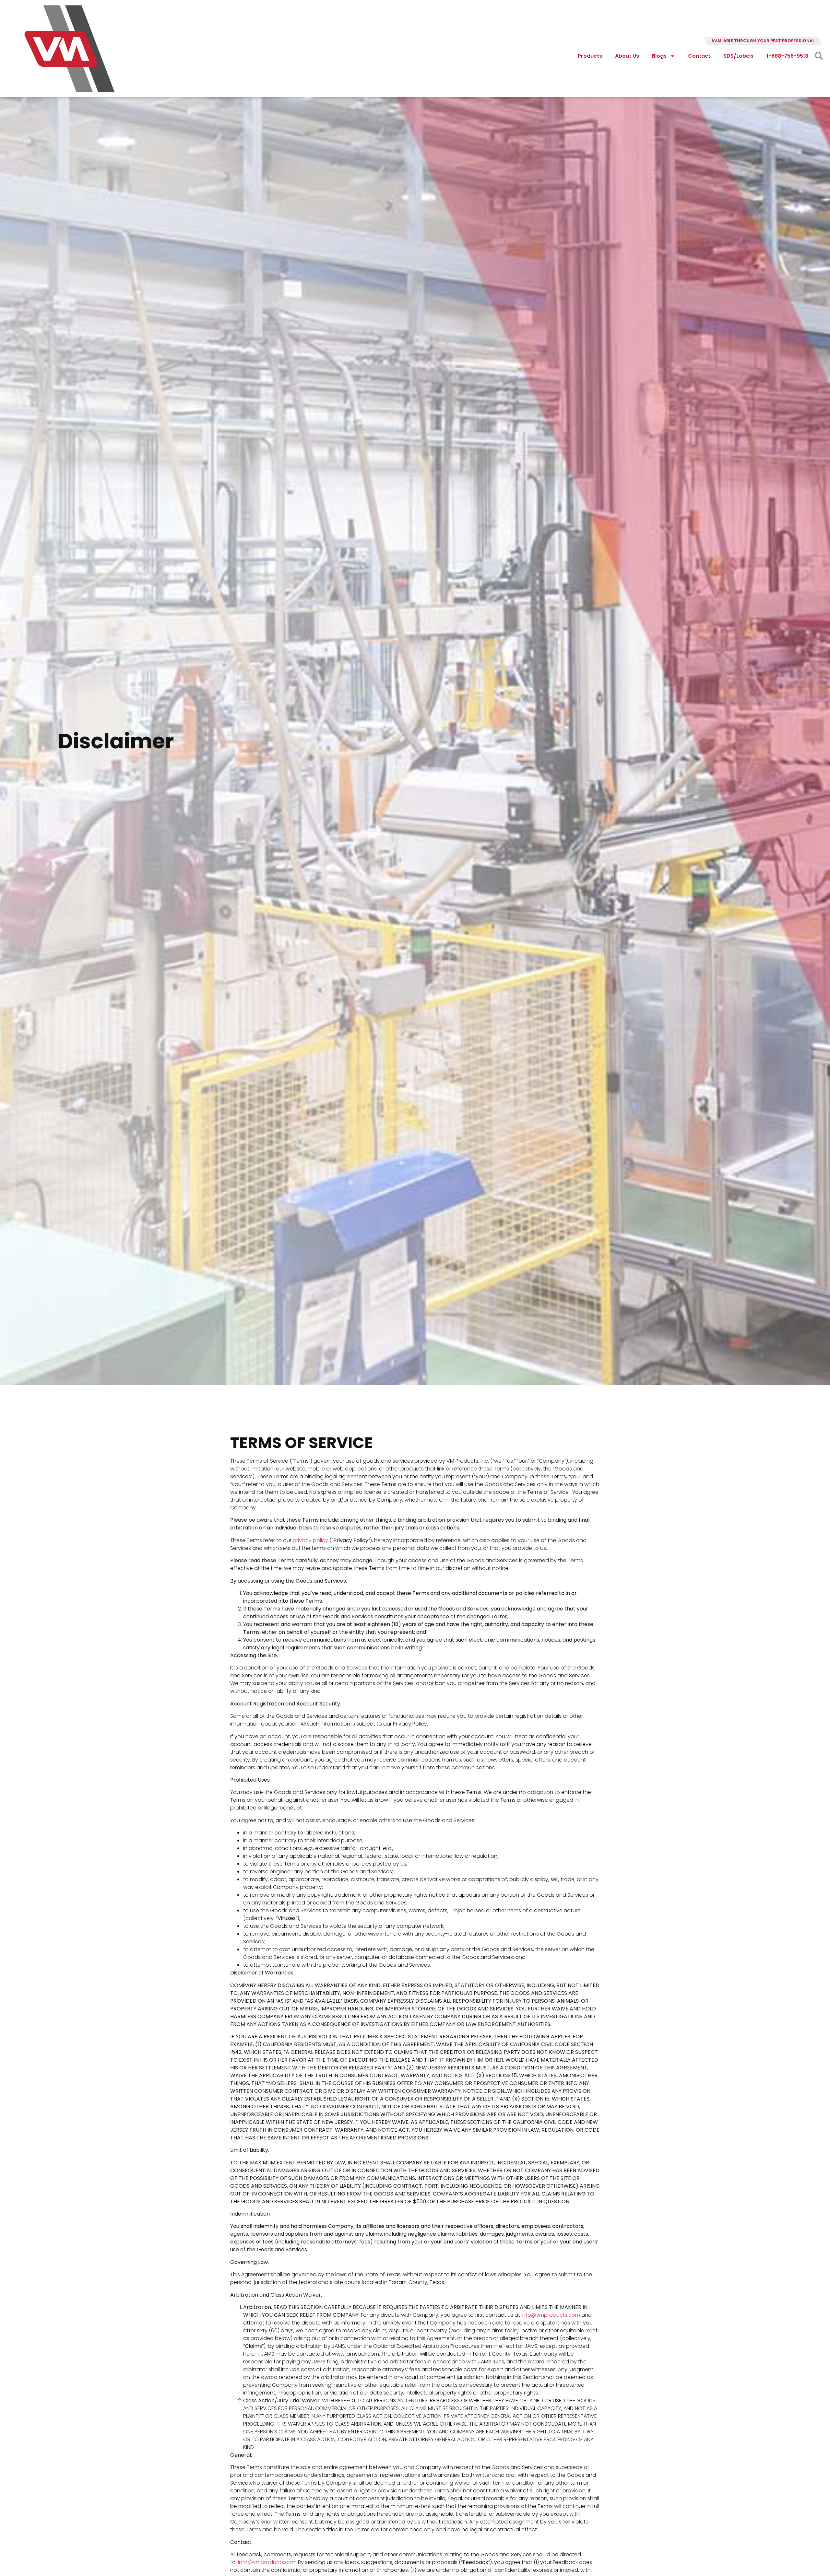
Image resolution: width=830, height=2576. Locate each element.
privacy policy (310, 1540)
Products (590, 56)
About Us (627, 56)
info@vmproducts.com (551, 2315)
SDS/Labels (738, 56)
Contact (699, 56)
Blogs (659, 56)
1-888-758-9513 (787, 56)
